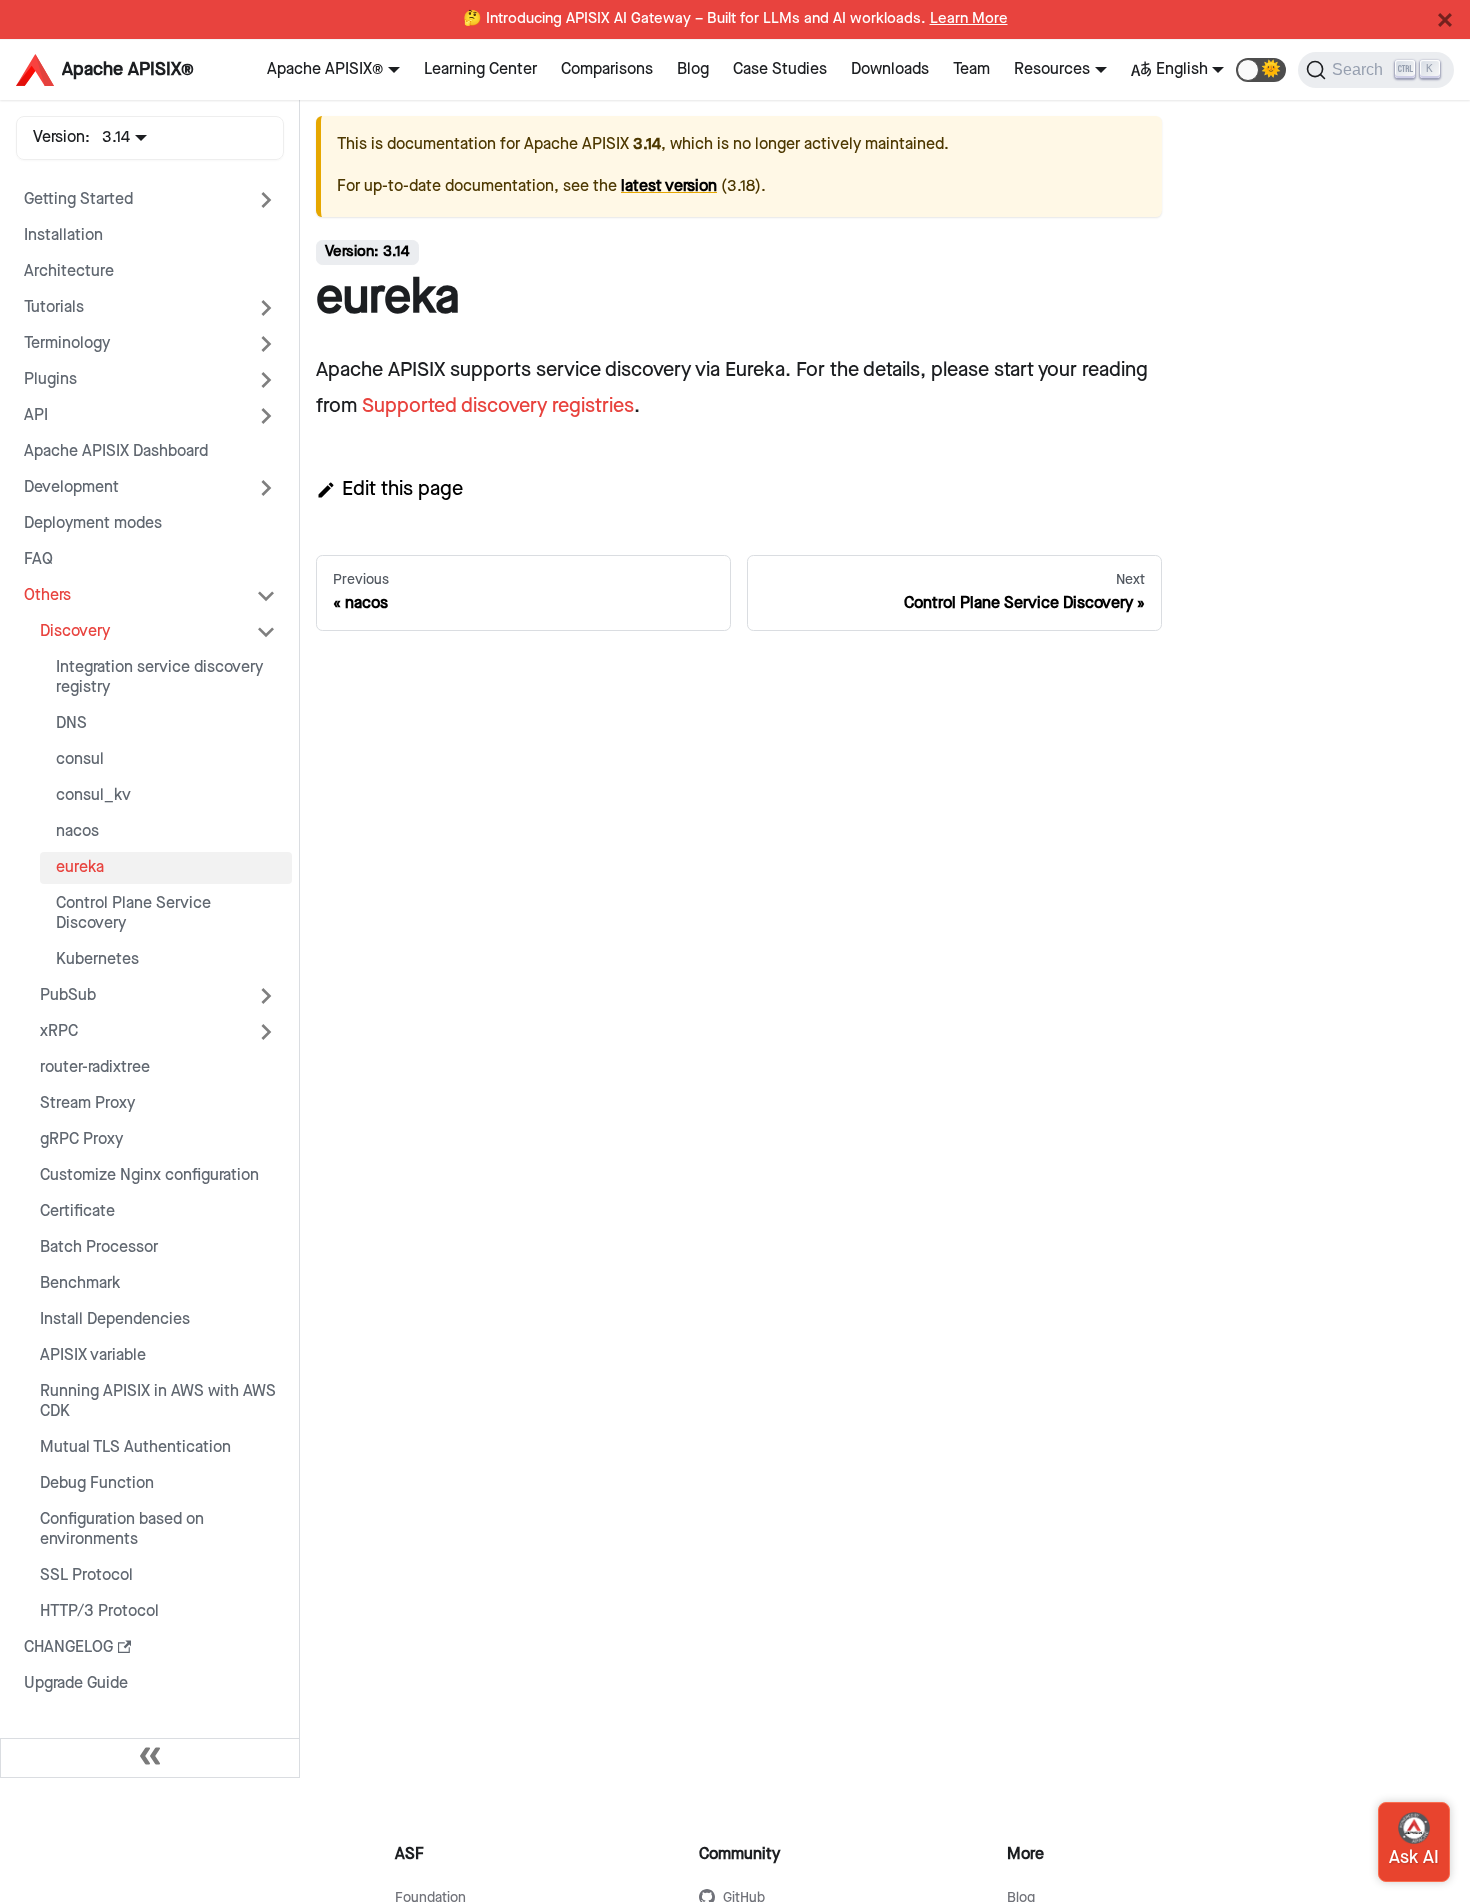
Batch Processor (99, 1247)
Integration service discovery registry (159, 677)
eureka (80, 867)
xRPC (59, 1031)
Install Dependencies (115, 1319)
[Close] (1445, 20)
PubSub (68, 995)
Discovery (75, 631)
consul (80, 759)
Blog (693, 69)
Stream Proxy (87, 1103)
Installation (63, 235)
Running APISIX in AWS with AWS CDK (158, 1401)
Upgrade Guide (76, 1683)
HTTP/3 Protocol (99, 1611)
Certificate (77, 1211)
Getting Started (78, 199)
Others (47, 595)
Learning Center (480, 69)
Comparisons (607, 69)
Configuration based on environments (122, 1529)
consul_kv (93, 795)
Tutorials (54, 307)
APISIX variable (93, 1355)
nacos (77, 831)
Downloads (890, 69)
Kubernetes (97, 959)
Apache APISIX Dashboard (116, 451)
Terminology (67, 343)
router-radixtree (95, 1067)
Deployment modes (93, 523)
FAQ (38, 559)
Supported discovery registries (498, 406)
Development (71, 487)
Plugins (50, 379)
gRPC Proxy (81, 1139)
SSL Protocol (86, 1575)
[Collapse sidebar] (150, 1758)
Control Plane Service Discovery (133, 913)
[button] (1261, 70)
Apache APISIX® (325, 69)
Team (971, 69)
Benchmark (80, 1283)
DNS (71, 723)
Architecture (69, 271)
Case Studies (780, 69)
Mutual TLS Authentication (135, 1447)
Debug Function (97, 1483)
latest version (669, 186)
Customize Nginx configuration (149, 1175)
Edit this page (402, 489)
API (36, 415)
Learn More (969, 19)
